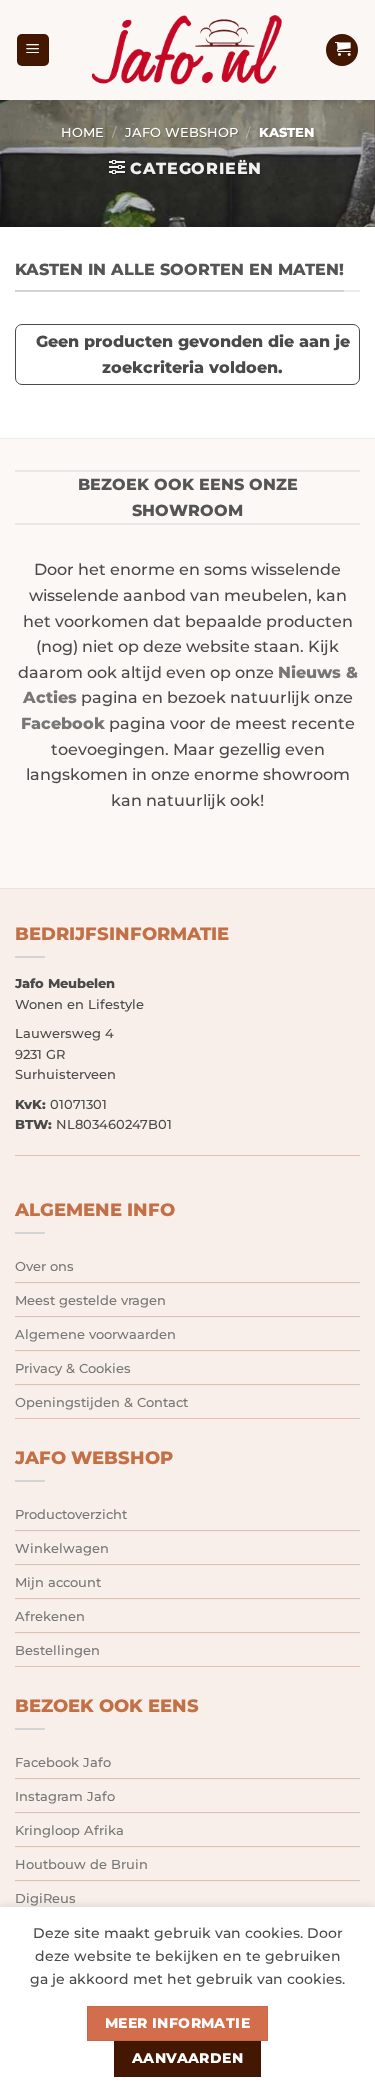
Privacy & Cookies (73, 1368)
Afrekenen (50, 1616)
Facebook (63, 723)
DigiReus (45, 1898)
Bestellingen (57, 1650)
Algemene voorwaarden (95, 1334)
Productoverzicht (71, 1514)
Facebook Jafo (63, 1762)
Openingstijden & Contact (101, 1402)
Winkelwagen (62, 1548)
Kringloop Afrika (69, 1830)
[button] (33, 50)
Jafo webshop (181, 132)
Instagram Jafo (65, 1796)
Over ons (44, 1266)
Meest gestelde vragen (90, 1300)
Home (82, 132)
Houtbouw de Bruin (81, 1864)
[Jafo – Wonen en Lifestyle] (188, 50)
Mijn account (58, 1582)
